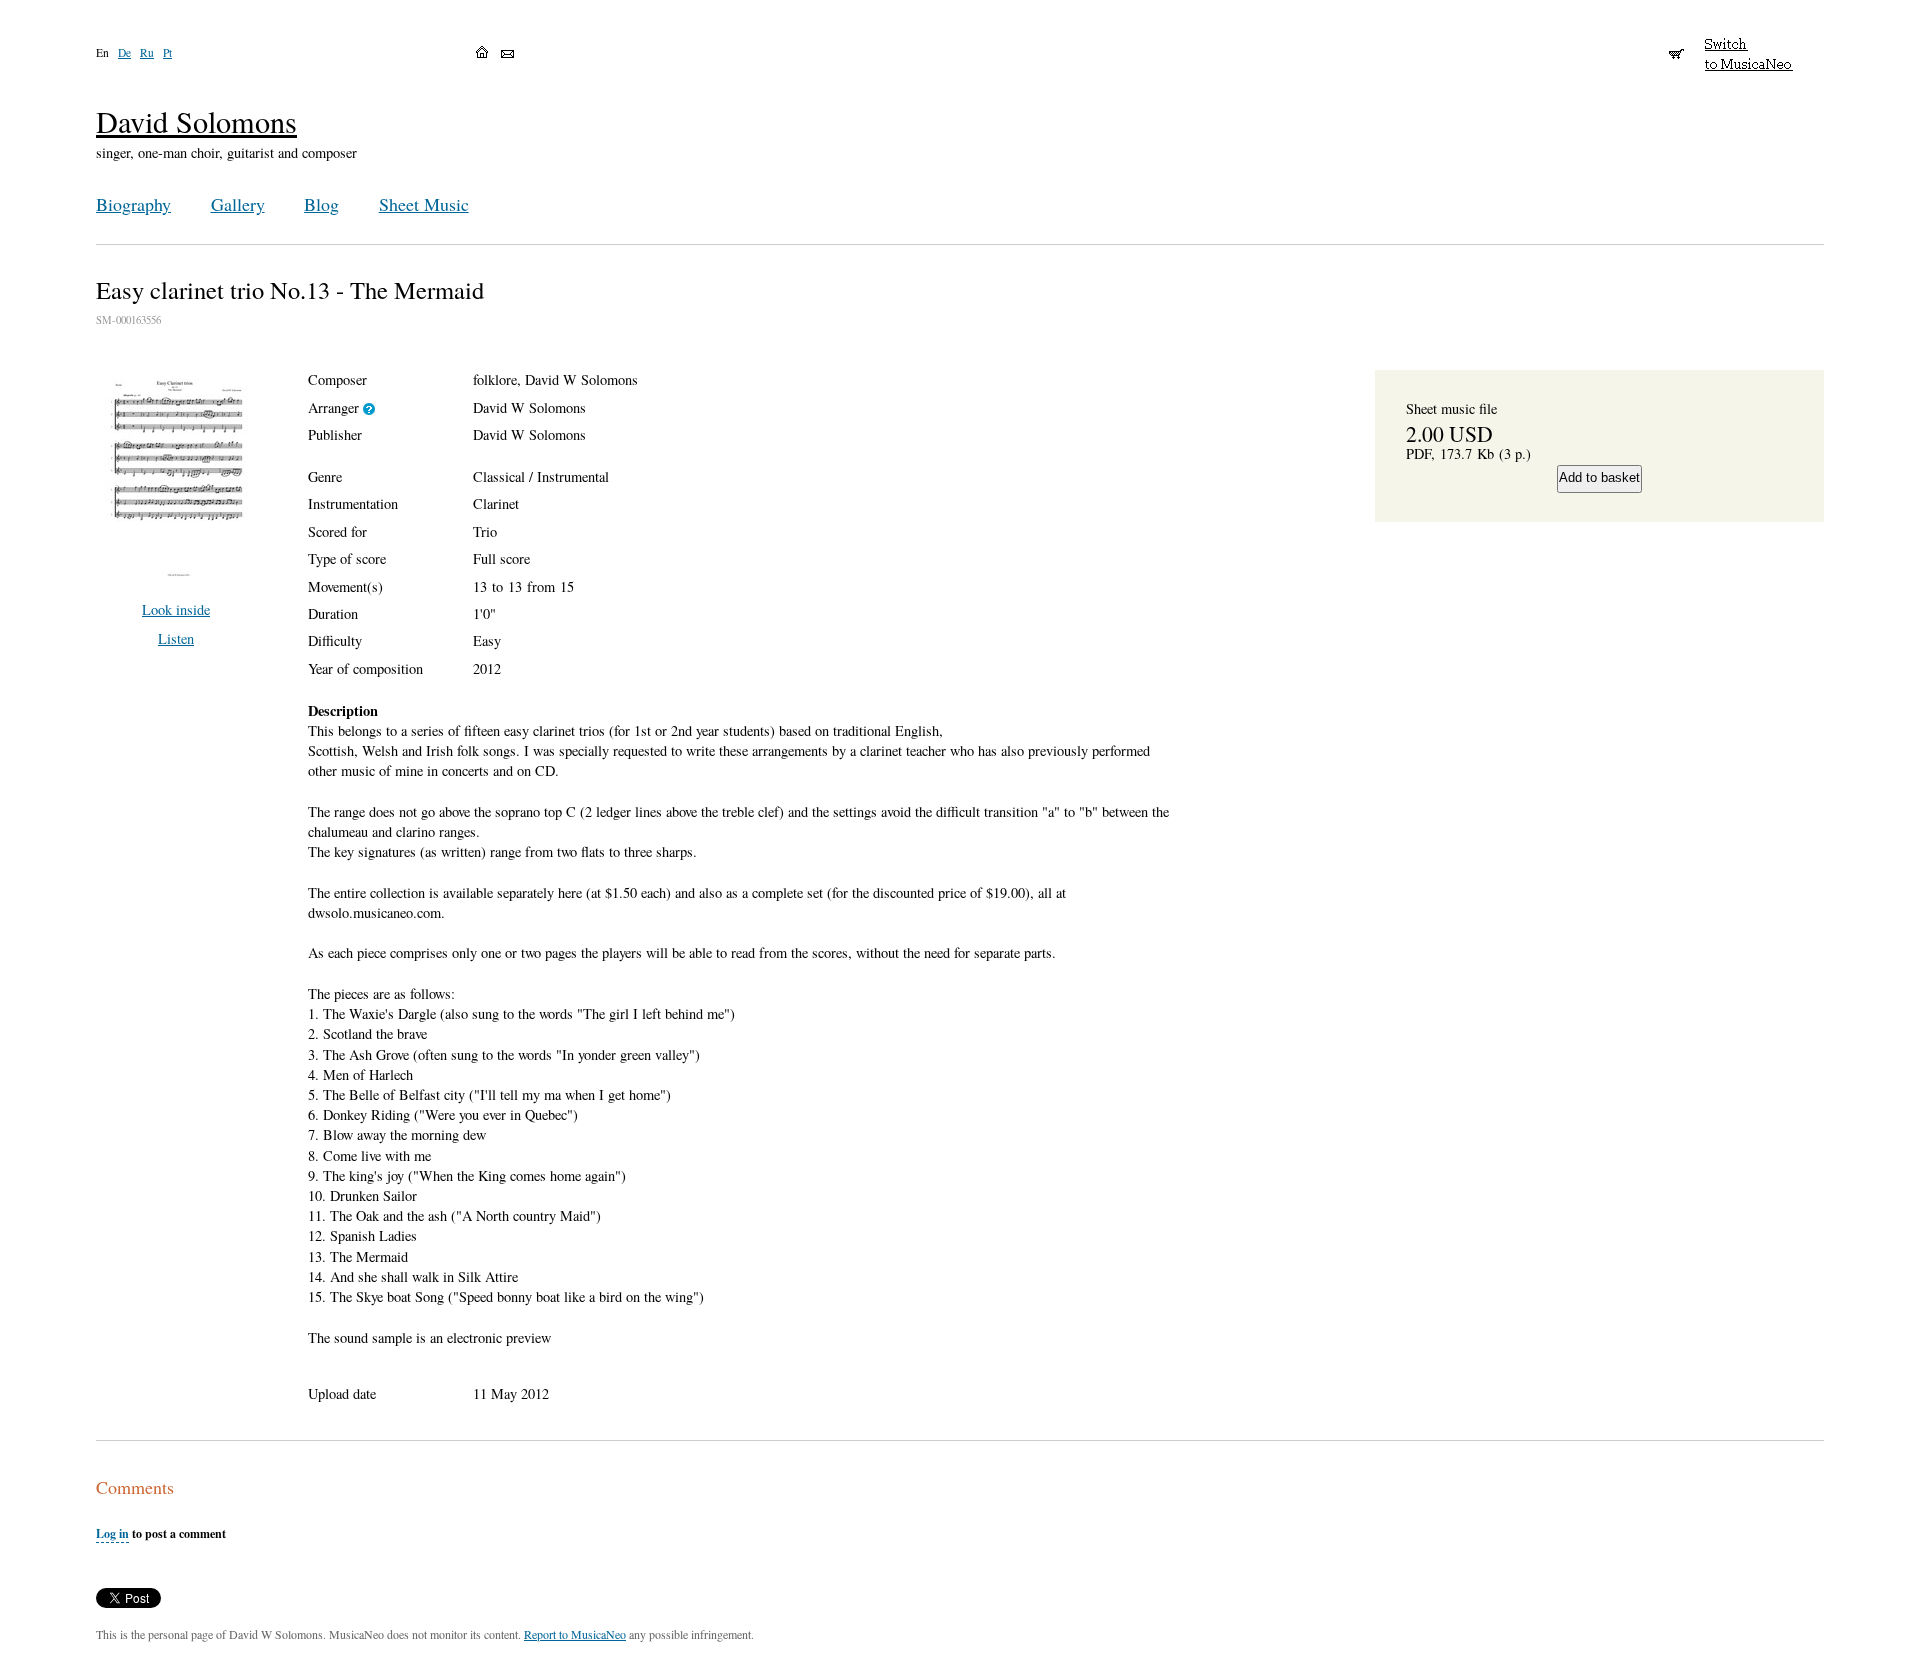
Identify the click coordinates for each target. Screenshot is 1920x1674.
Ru (147, 52)
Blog (321, 204)
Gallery (238, 204)
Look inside (176, 609)
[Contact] (507, 54)
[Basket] (1676, 45)
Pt (167, 52)
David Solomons (196, 121)
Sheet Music (424, 204)
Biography (133, 204)
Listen (176, 638)
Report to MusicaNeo (575, 1634)
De (124, 52)
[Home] (482, 52)
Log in (112, 1533)
